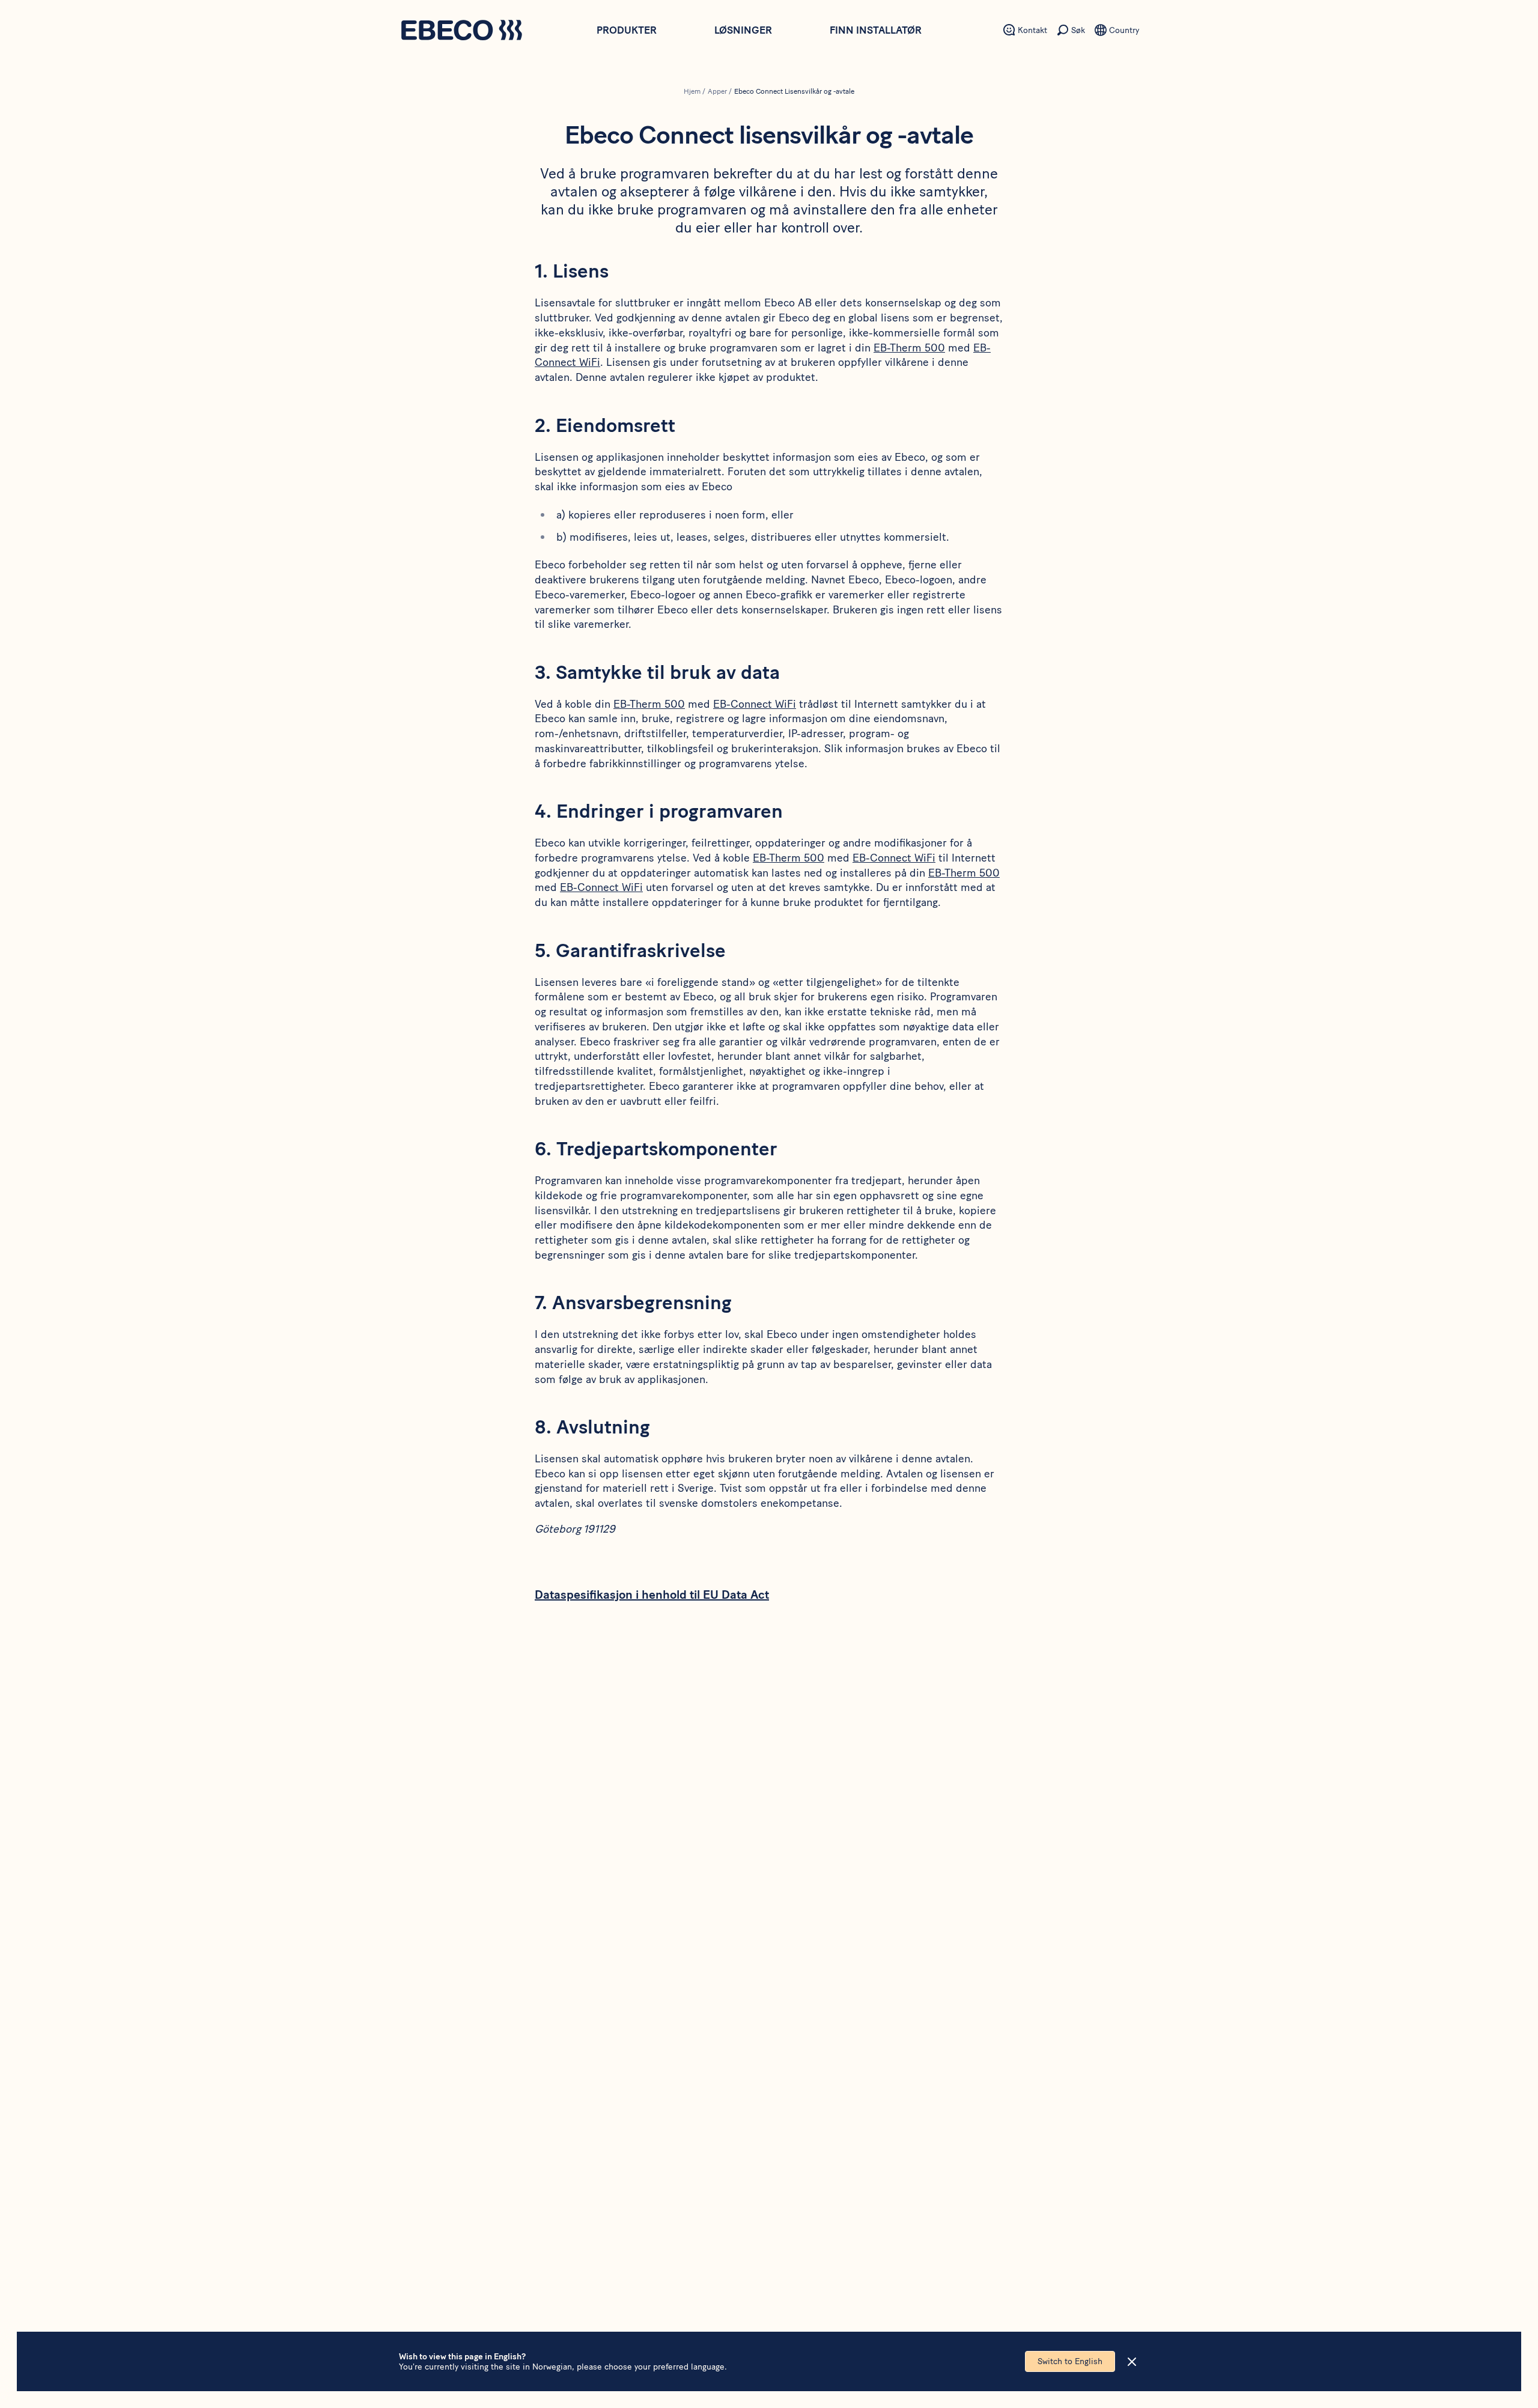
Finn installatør (876, 30)
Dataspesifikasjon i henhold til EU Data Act (652, 1595)
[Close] (1132, 2362)
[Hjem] (461, 32)
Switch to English (1070, 2361)
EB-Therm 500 (909, 348)
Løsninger (743, 30)
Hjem (692, 91)
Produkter (627, 30)
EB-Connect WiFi (755, 704)
